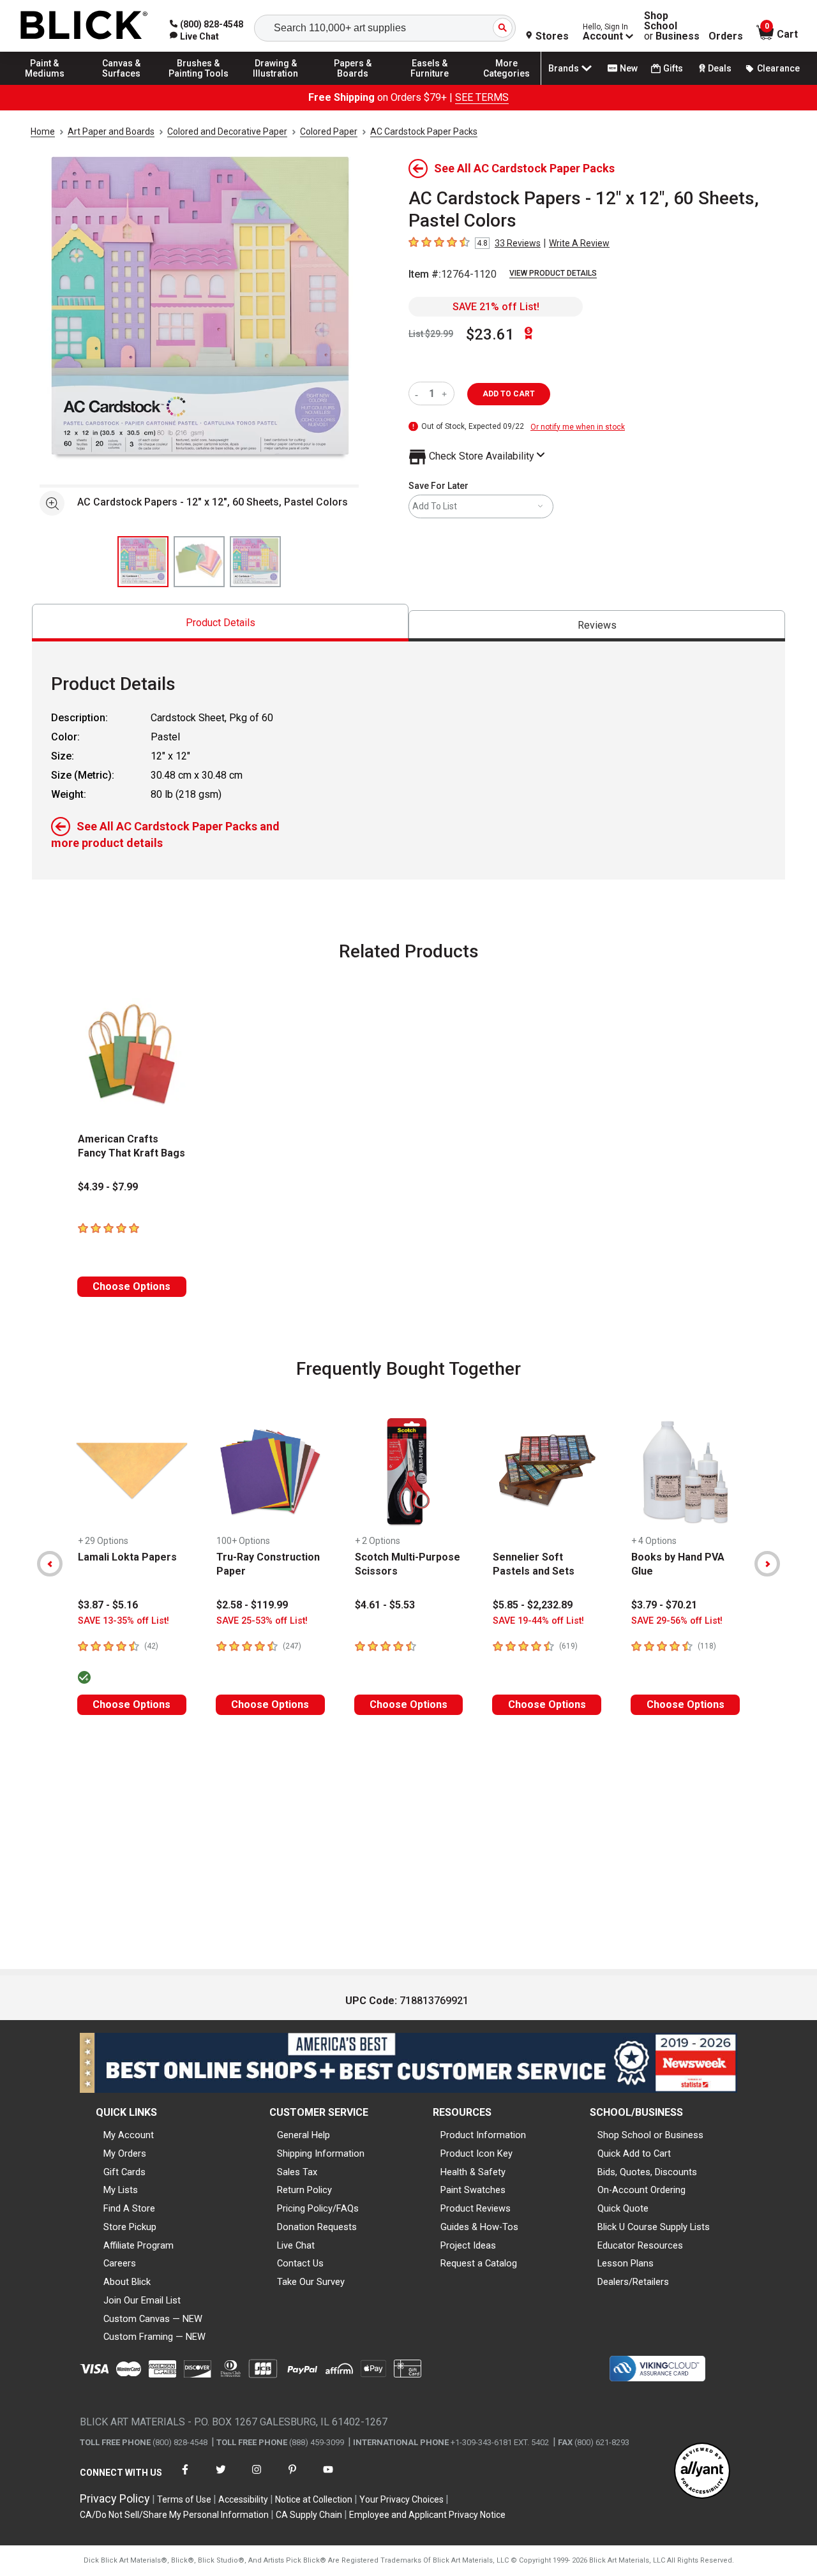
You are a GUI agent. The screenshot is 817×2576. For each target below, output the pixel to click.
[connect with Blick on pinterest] (292, 2477)
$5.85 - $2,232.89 (533, 1605)
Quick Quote (623, 2208)
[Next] (767, 1564)
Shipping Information (321, 2153)
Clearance (778, 68)
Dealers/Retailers (633, 2282)
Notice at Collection (314, 2499)
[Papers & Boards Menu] (353, 84)
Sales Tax (297, 2172)
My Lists (121, 2190)
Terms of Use (184, 2499)
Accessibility (243, 2499)
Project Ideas (468, 2245)
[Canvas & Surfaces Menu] (122, 84)
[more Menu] (507, 84)
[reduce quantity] (419, 393)
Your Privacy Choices (401, 2499)
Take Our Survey (311, 2282)
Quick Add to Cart (634, 2153)
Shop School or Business (650, 2135)
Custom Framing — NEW (154, 2337)
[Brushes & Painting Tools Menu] (199, 84)
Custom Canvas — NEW (153, 2319)
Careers (120, 2263)
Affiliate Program (139, 2245)
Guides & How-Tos (479, 2227)
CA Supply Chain (309, 2515)
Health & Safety (473, 2172)
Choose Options (131, 1286)
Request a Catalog (479, 2263)
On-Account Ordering (641, 2190)
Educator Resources (640, 2245)
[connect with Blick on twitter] (221, 2477)
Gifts (673, 68)
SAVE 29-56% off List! (677, 1621)
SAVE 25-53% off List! (262, 1621)
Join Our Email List (142, 2300)
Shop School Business (672, 26)
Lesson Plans (626, 2263)
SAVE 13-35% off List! (124, 1621)
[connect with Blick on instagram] (257, 2477)
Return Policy (304, 2190)
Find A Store (129, 2208)
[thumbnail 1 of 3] (143, 562)
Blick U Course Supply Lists (654, 2227)
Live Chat (296, 2245)
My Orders (125, 2153)
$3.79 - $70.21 (664, 1605)
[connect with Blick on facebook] (185, 2477)
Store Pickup (130, 2227)
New (629, 68)
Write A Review (579, 243)
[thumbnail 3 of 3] (255, 562)
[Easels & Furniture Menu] (430, 84)
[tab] (220, 623)
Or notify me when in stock (578, 427)
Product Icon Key (476, 2153)
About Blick (127, 2282)
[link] (194, 36)
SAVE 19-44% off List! (538, 1621)
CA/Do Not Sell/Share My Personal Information (174, 2515)
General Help (304, 2135)
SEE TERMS (482, 97)
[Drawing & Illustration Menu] (276, 84)
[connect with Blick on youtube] (328, 2477)
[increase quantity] (446, 393)
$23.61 (490, 334)
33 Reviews (518, 243)
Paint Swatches (473, 2190)
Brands (564, 68)
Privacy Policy (115, 2498)
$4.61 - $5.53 (385, 1605)
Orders (726, 36)
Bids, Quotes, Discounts (647, 2172)
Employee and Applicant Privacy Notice (427, 2515)
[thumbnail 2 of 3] (199, 562)
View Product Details (553, 273)
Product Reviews (476, 2208)
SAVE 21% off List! (496, 307)
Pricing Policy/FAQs (318, 2208)
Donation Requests (317, 2227)
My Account (129, 2135)
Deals (720, 68)
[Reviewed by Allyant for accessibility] (702, 2472)
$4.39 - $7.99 (108, 1187)
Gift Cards (124, 2172)
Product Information (483, 2135)
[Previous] (50, 1564)
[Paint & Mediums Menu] (45, 84)
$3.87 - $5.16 (108, 1605)
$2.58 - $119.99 (252, 1605)
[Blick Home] (84, 26)
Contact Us (300, 2263)
